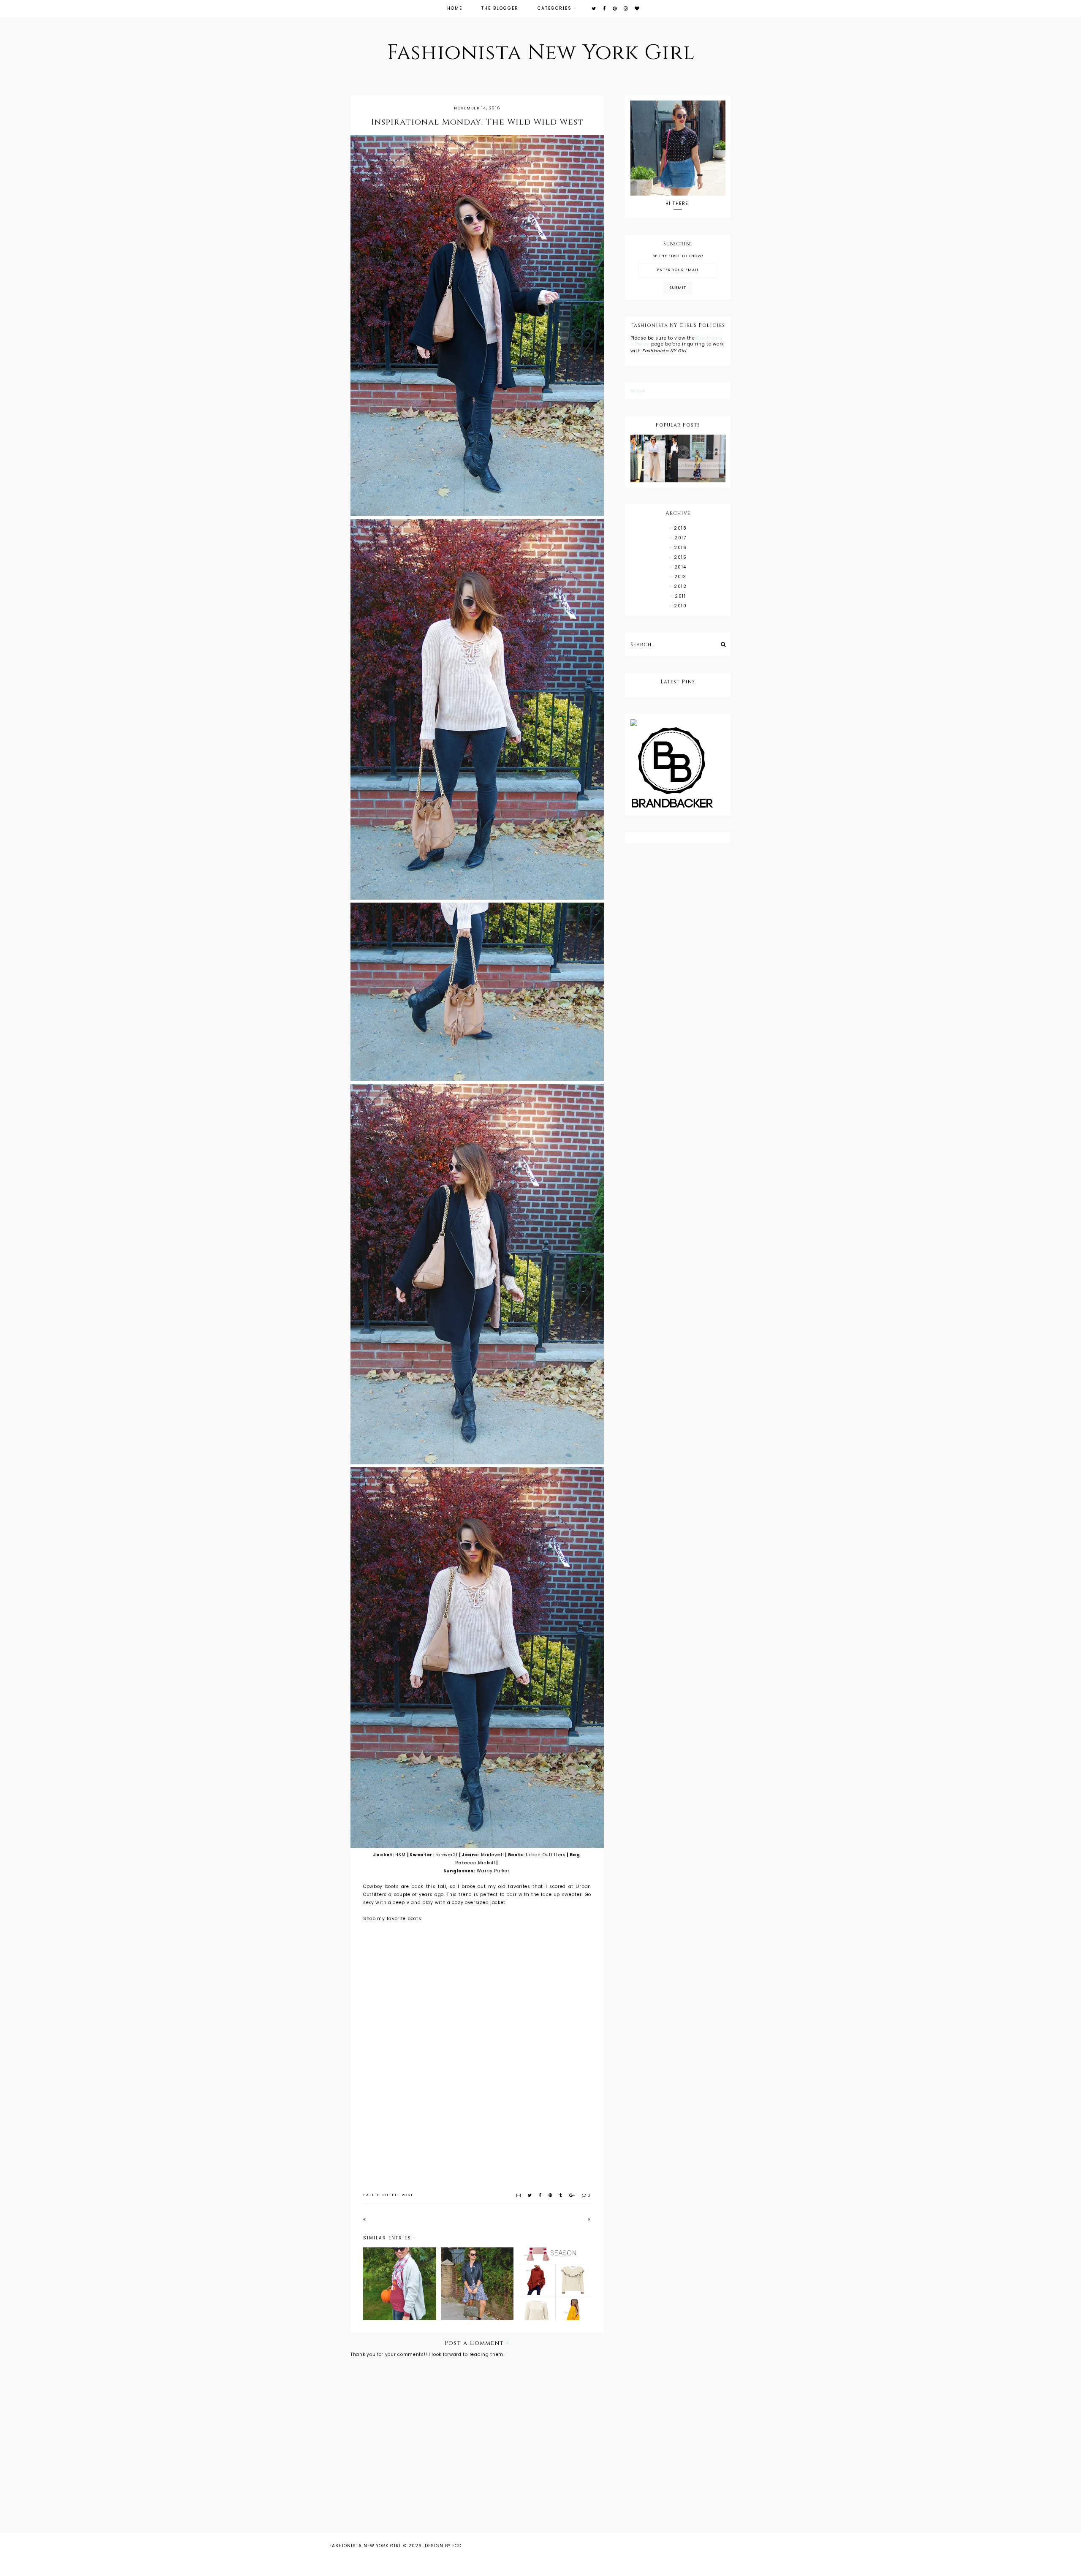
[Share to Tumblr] (561, 2195)
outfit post (398, 2195)
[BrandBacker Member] (678, 768)
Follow (638, 391)
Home (455, 8)
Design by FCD (443, 2546)
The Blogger (500, 8)
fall (369, 2195)
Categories (555, 8)
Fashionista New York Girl (541, 53)
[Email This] (519, 2195)
